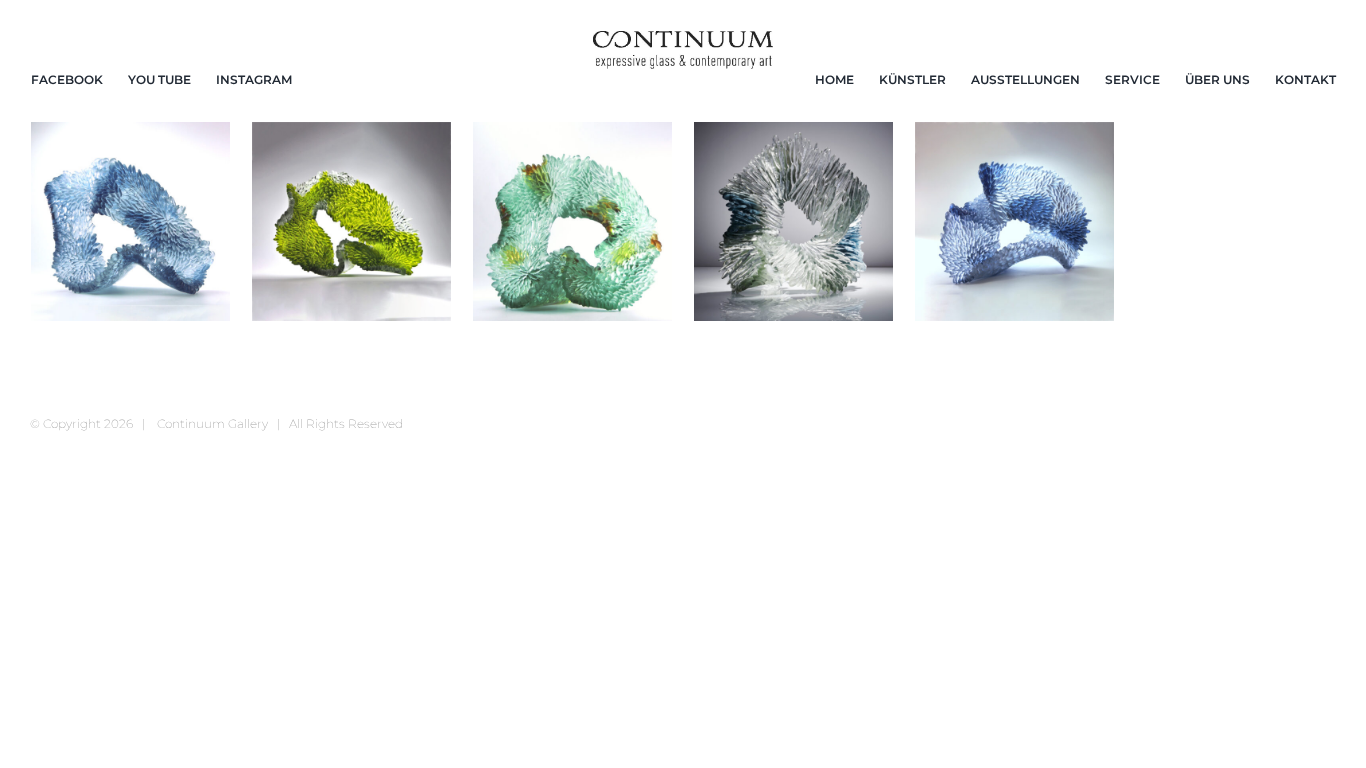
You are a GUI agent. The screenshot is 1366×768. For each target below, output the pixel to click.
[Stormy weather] (793, 221)
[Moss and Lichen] (351, 221)
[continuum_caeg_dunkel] (683, 39)
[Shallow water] (572, 221)
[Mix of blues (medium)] (130, 221)
